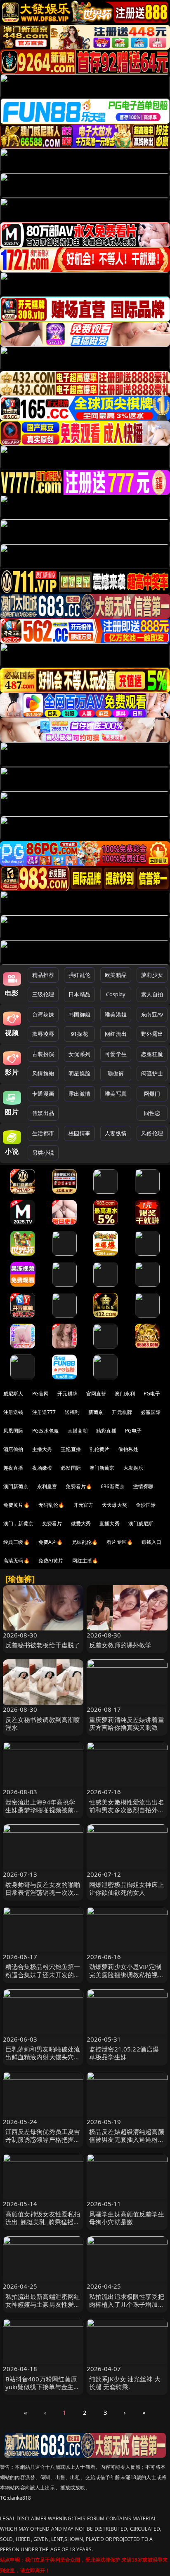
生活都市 (43, 1133)
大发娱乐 (133, 1468)
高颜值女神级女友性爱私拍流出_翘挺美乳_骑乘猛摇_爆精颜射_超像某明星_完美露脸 (43, 2226)
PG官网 (41, 1394)
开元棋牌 (67, 1394)
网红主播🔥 (85, 1561)
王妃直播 (71, 1449)
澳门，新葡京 (18, 1523)
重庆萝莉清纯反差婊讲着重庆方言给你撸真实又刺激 (127, 1723)
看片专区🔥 (120, 1542)
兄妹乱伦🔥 (85, 1542)
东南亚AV (152, 1014)
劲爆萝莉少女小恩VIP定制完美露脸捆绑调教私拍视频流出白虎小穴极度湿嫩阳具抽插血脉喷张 (127, 1978)
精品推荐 (43, 975)
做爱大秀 (81, 1523)
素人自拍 (152, 994)
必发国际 (71, 1468)
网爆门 (152, 1094)
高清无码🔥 (17, 1561)
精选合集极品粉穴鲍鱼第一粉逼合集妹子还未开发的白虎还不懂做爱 (43, 1974)
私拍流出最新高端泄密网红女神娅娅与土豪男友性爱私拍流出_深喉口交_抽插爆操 (43, 2304)
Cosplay (116, 994)
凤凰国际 (13, 1431)
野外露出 (152, 1034)
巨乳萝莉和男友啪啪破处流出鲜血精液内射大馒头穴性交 (43, 2057)
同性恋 (152, 1113)
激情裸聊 (143, 1486)
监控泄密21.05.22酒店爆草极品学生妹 (124, 2053)
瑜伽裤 (116, 1073)
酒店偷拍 (13, 1449)
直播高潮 (78, 1431)
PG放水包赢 (46, 1431)
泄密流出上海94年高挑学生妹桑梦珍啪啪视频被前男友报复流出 (43, 1810)
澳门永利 (125, 1394)
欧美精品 (116, 975)
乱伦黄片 (100, 1449)
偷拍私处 (128, 1449)
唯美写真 (116, 1094)
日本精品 (79, 994)
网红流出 (116, 1034)
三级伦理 (43, 994)
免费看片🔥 (79, 1486)
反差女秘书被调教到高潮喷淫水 (43, 1723)
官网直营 (96, 1394)
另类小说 (43, 1153)
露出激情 (79, 1094)
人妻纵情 (116, 1133)
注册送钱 (13, 1412)
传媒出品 (43, 1113)
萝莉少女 (152, 975)
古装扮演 (43, 1054)
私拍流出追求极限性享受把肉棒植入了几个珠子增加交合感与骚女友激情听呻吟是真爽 (127, 2308)
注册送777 (44, 1412)
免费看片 (52, 1523)
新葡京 (96, 1412)
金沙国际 (146, 1505)
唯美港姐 (116, 1014)
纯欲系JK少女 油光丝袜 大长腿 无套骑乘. (125, 2383)
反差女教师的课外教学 (120, 1645)
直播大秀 (110, 1523)
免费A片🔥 (51, 1542)
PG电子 (152, 1394)
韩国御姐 (79, 1014)
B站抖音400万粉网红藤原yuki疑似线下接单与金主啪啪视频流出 (43, 2387)
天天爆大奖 (115, 1505)
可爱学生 (116, 1054)
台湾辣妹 (43, 1014)
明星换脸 (79, 1073)
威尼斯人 (13, 1394)
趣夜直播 (13, 1468)
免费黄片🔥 (17, 1505)
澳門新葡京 (16, 1486)
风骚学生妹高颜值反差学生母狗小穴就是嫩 (127, 2218)
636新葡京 (113, 1486)
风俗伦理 (152, 1133)
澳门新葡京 (102, 1468)
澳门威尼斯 (141, 1523)
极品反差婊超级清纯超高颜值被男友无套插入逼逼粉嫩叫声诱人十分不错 (127, 2139)
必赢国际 (151, 1412)
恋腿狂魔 (152, 1054)
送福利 (72, 1412)
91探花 (79, 1034)
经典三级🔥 (17, 1542)
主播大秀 (42, 1449)
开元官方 (84, 1505)
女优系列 (79, 1054)
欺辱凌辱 (43, 1034)
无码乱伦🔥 (52, 1505)
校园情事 (79, 1133)
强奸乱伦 (79, 975)
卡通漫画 (43, 1094)
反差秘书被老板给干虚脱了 (43, 1645)
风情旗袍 (43, 1073)
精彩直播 (106, 1431)
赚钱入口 (152, 1542)
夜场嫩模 (42, 1468)
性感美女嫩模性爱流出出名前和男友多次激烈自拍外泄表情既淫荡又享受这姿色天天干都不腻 (127, 1814)
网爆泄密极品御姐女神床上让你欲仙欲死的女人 (127, 1888)
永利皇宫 (47, 1486)
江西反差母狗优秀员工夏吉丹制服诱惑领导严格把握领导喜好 (43, 2139)
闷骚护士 (152, 1073)
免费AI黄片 (51, 1561)
